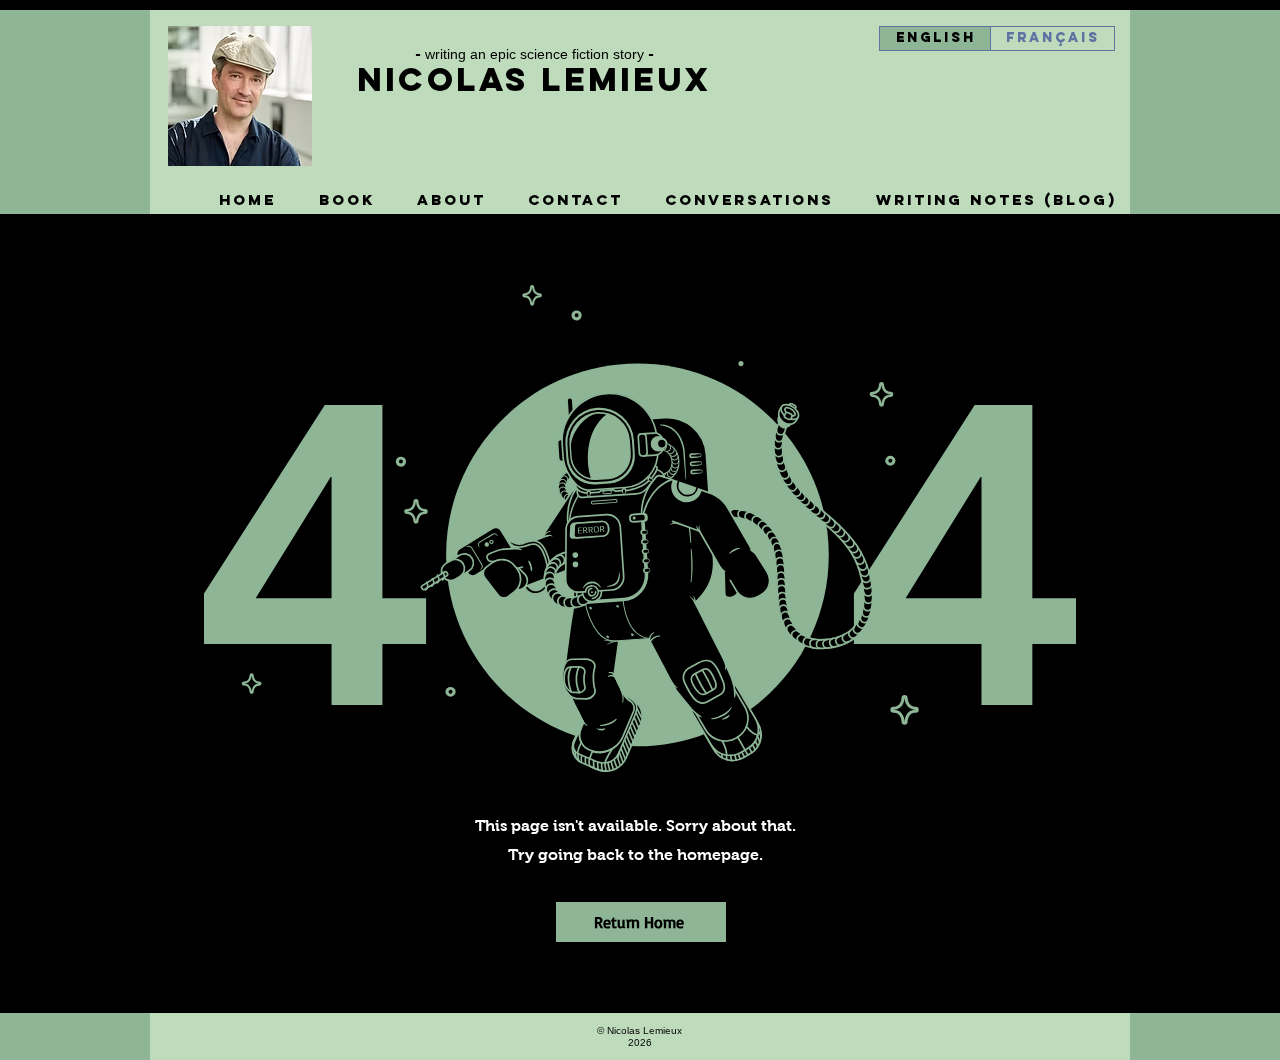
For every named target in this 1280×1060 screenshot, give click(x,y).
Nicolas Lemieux (534, 79)
